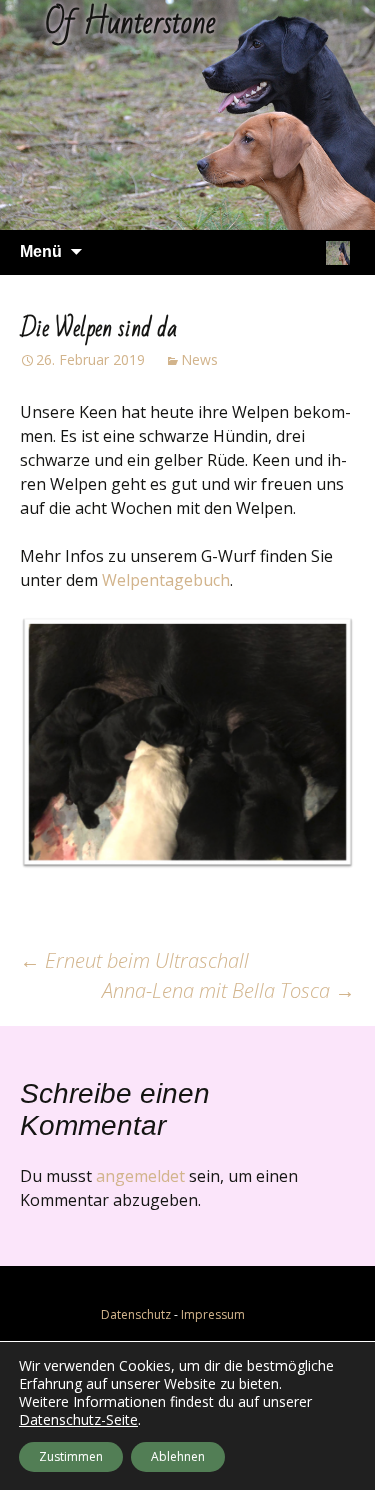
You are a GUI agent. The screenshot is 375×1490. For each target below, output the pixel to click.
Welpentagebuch (166, 580)
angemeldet (140, 1176)
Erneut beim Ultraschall (134, 960)
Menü (41, 251)
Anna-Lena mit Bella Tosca (228, 990)
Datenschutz (136, 1314)
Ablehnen (178, 1456)
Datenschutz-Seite (78, 1419)
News (199, 359)
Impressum (213, 1314)
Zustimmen (71, 1456)
